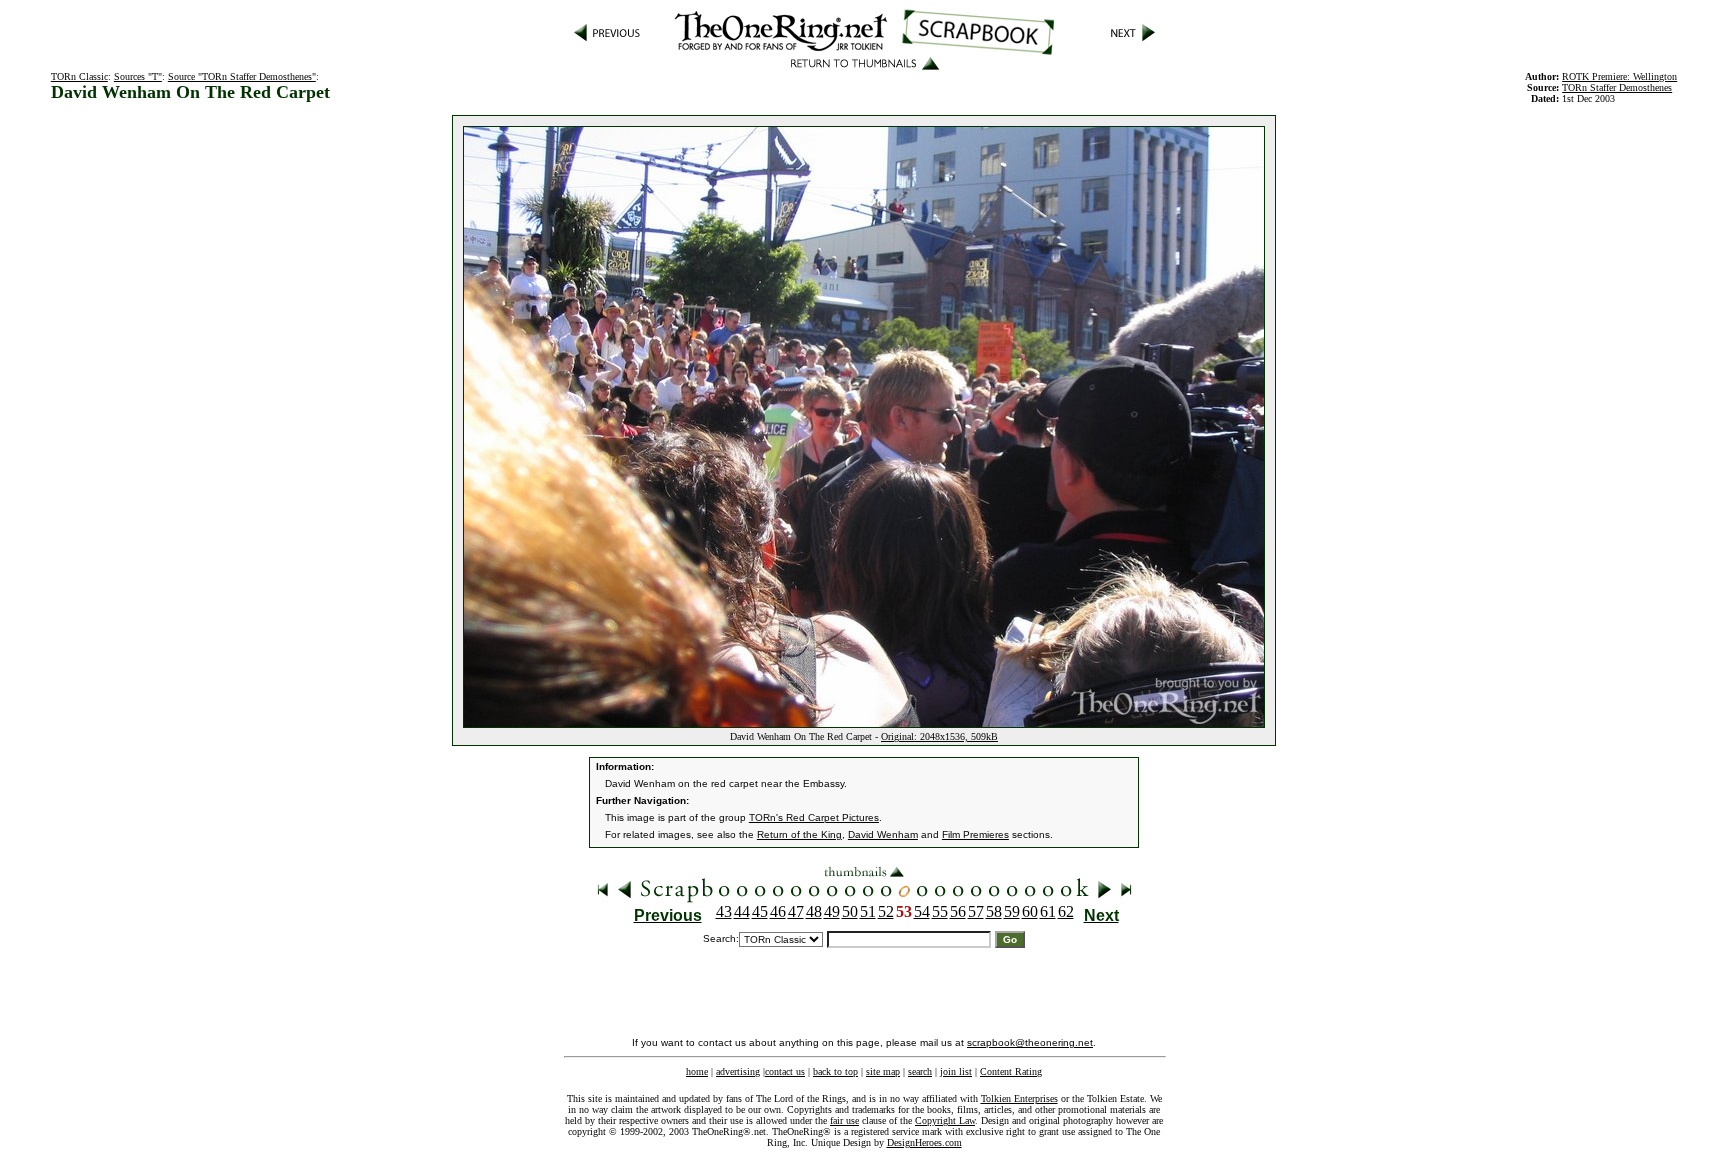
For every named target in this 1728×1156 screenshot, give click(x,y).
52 (886, 911)
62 (1066, 911)
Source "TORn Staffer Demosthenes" (242, 76)
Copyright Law (945, 1120)
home (697, 1071)
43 (724, 911)
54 (922, 911)
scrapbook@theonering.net (1030, 1042)
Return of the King (799, 834)
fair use (844, 1120)
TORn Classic (79, 76)
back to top (835, 1071)
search (920, 1071)
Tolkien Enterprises (1019, 1098)
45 (760, 911)
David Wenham (883, 834)
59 (1012, 911)
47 (796, 911)
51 (868, 911)
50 (850, 911)
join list (956, 1071)
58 (994, 911)
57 (976, 911)
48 (814, 911)
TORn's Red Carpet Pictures (814, 817)
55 (940, 911)
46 (778, 911)
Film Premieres (975, 834)
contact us (785, 1071)
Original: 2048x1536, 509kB (939, 736)
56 (958, 911)
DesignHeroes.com (924, 1142)
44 (742, 911)
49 (832, 911)
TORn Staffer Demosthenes (1617, 87)
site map (883, 1071)
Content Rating (1011, 1071)
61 (1048, 911)
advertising (738, 1071)
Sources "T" (138, 76)
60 (1030, 911)
